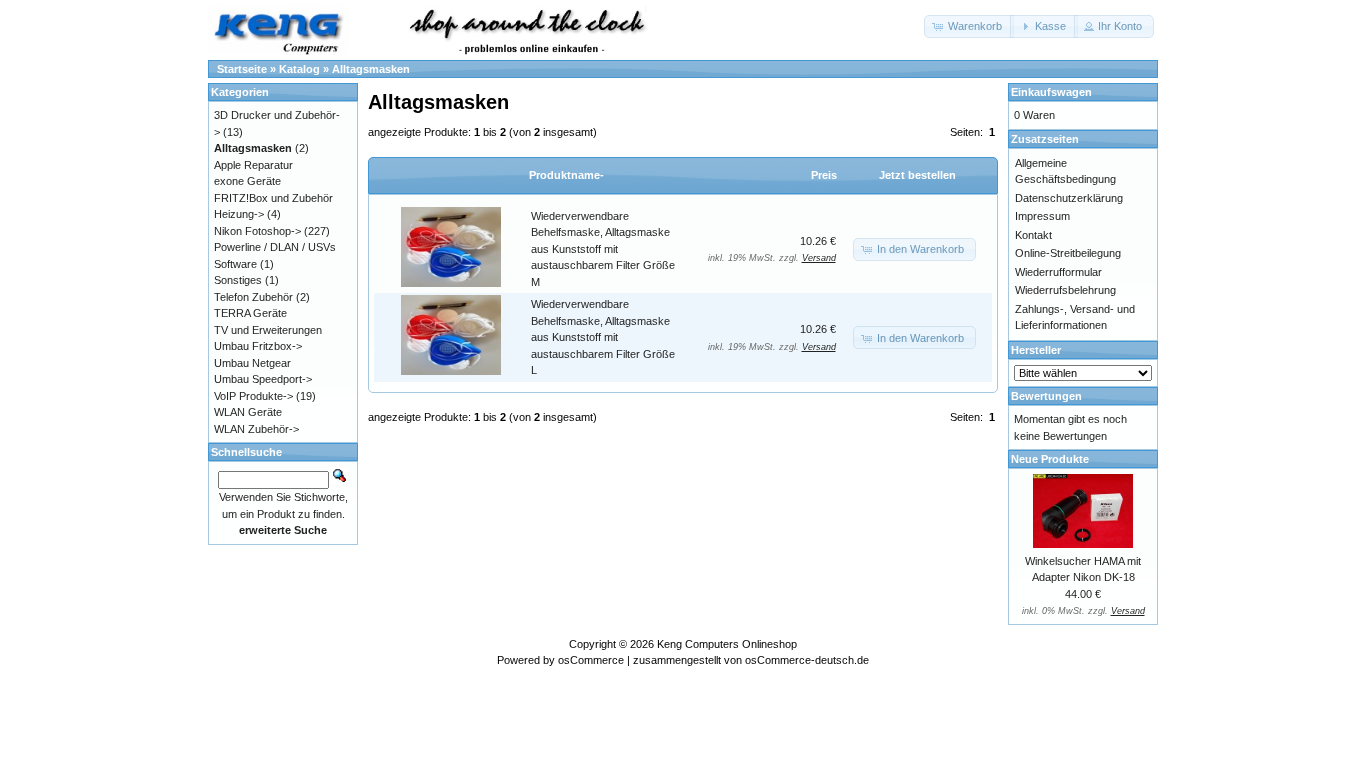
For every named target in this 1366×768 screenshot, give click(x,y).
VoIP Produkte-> (253, 396)
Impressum (1042, 216)
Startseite (242, 69)
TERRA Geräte (250, 313)
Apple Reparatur (253, 165)
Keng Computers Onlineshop (727, 644)
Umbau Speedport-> (263, 379)
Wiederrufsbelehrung (1065, 290)
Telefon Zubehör (253, 297)
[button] (969, 26)
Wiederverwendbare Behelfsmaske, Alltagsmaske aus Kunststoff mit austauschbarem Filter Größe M (603, 249)
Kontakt (1033, 235)
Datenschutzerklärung (1069, 198)
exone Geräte (247, 181)
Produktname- (566, 175)
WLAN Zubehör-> (256, 429)
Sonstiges (238, 280)
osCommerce (591, 660)
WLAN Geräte (248, 412)
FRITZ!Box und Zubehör (273, 198)
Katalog (299, 69)
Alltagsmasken (371, 69)
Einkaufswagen (1051, 92)
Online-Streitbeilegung (1068, 253)
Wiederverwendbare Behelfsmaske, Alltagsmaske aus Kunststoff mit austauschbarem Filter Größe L (603, 337)
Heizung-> (239, 214)
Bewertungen (1046, 396)
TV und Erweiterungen (268, 330)
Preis (824, 175)
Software (235, 264)
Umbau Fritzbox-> (258, 346)
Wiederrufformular (1058, 272)
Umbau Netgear (252, 363)
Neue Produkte (1050, 459)
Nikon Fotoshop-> (257, 231)
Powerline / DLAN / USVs (275, 247)
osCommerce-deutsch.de (807, 660)
